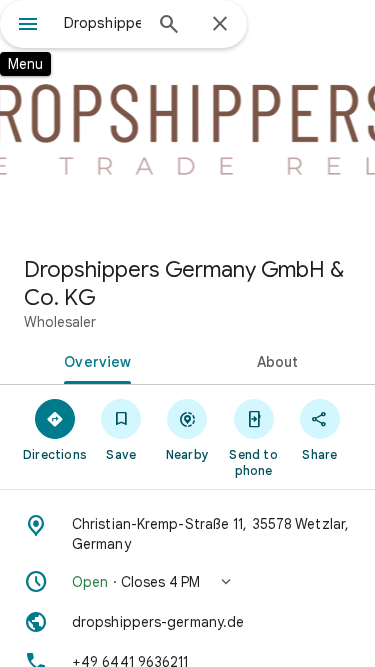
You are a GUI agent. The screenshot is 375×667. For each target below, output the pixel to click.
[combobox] (102, 23)
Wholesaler (60, 322)
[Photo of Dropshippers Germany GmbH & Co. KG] (187, 120)
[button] (187, 582)
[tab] (94, 360)
